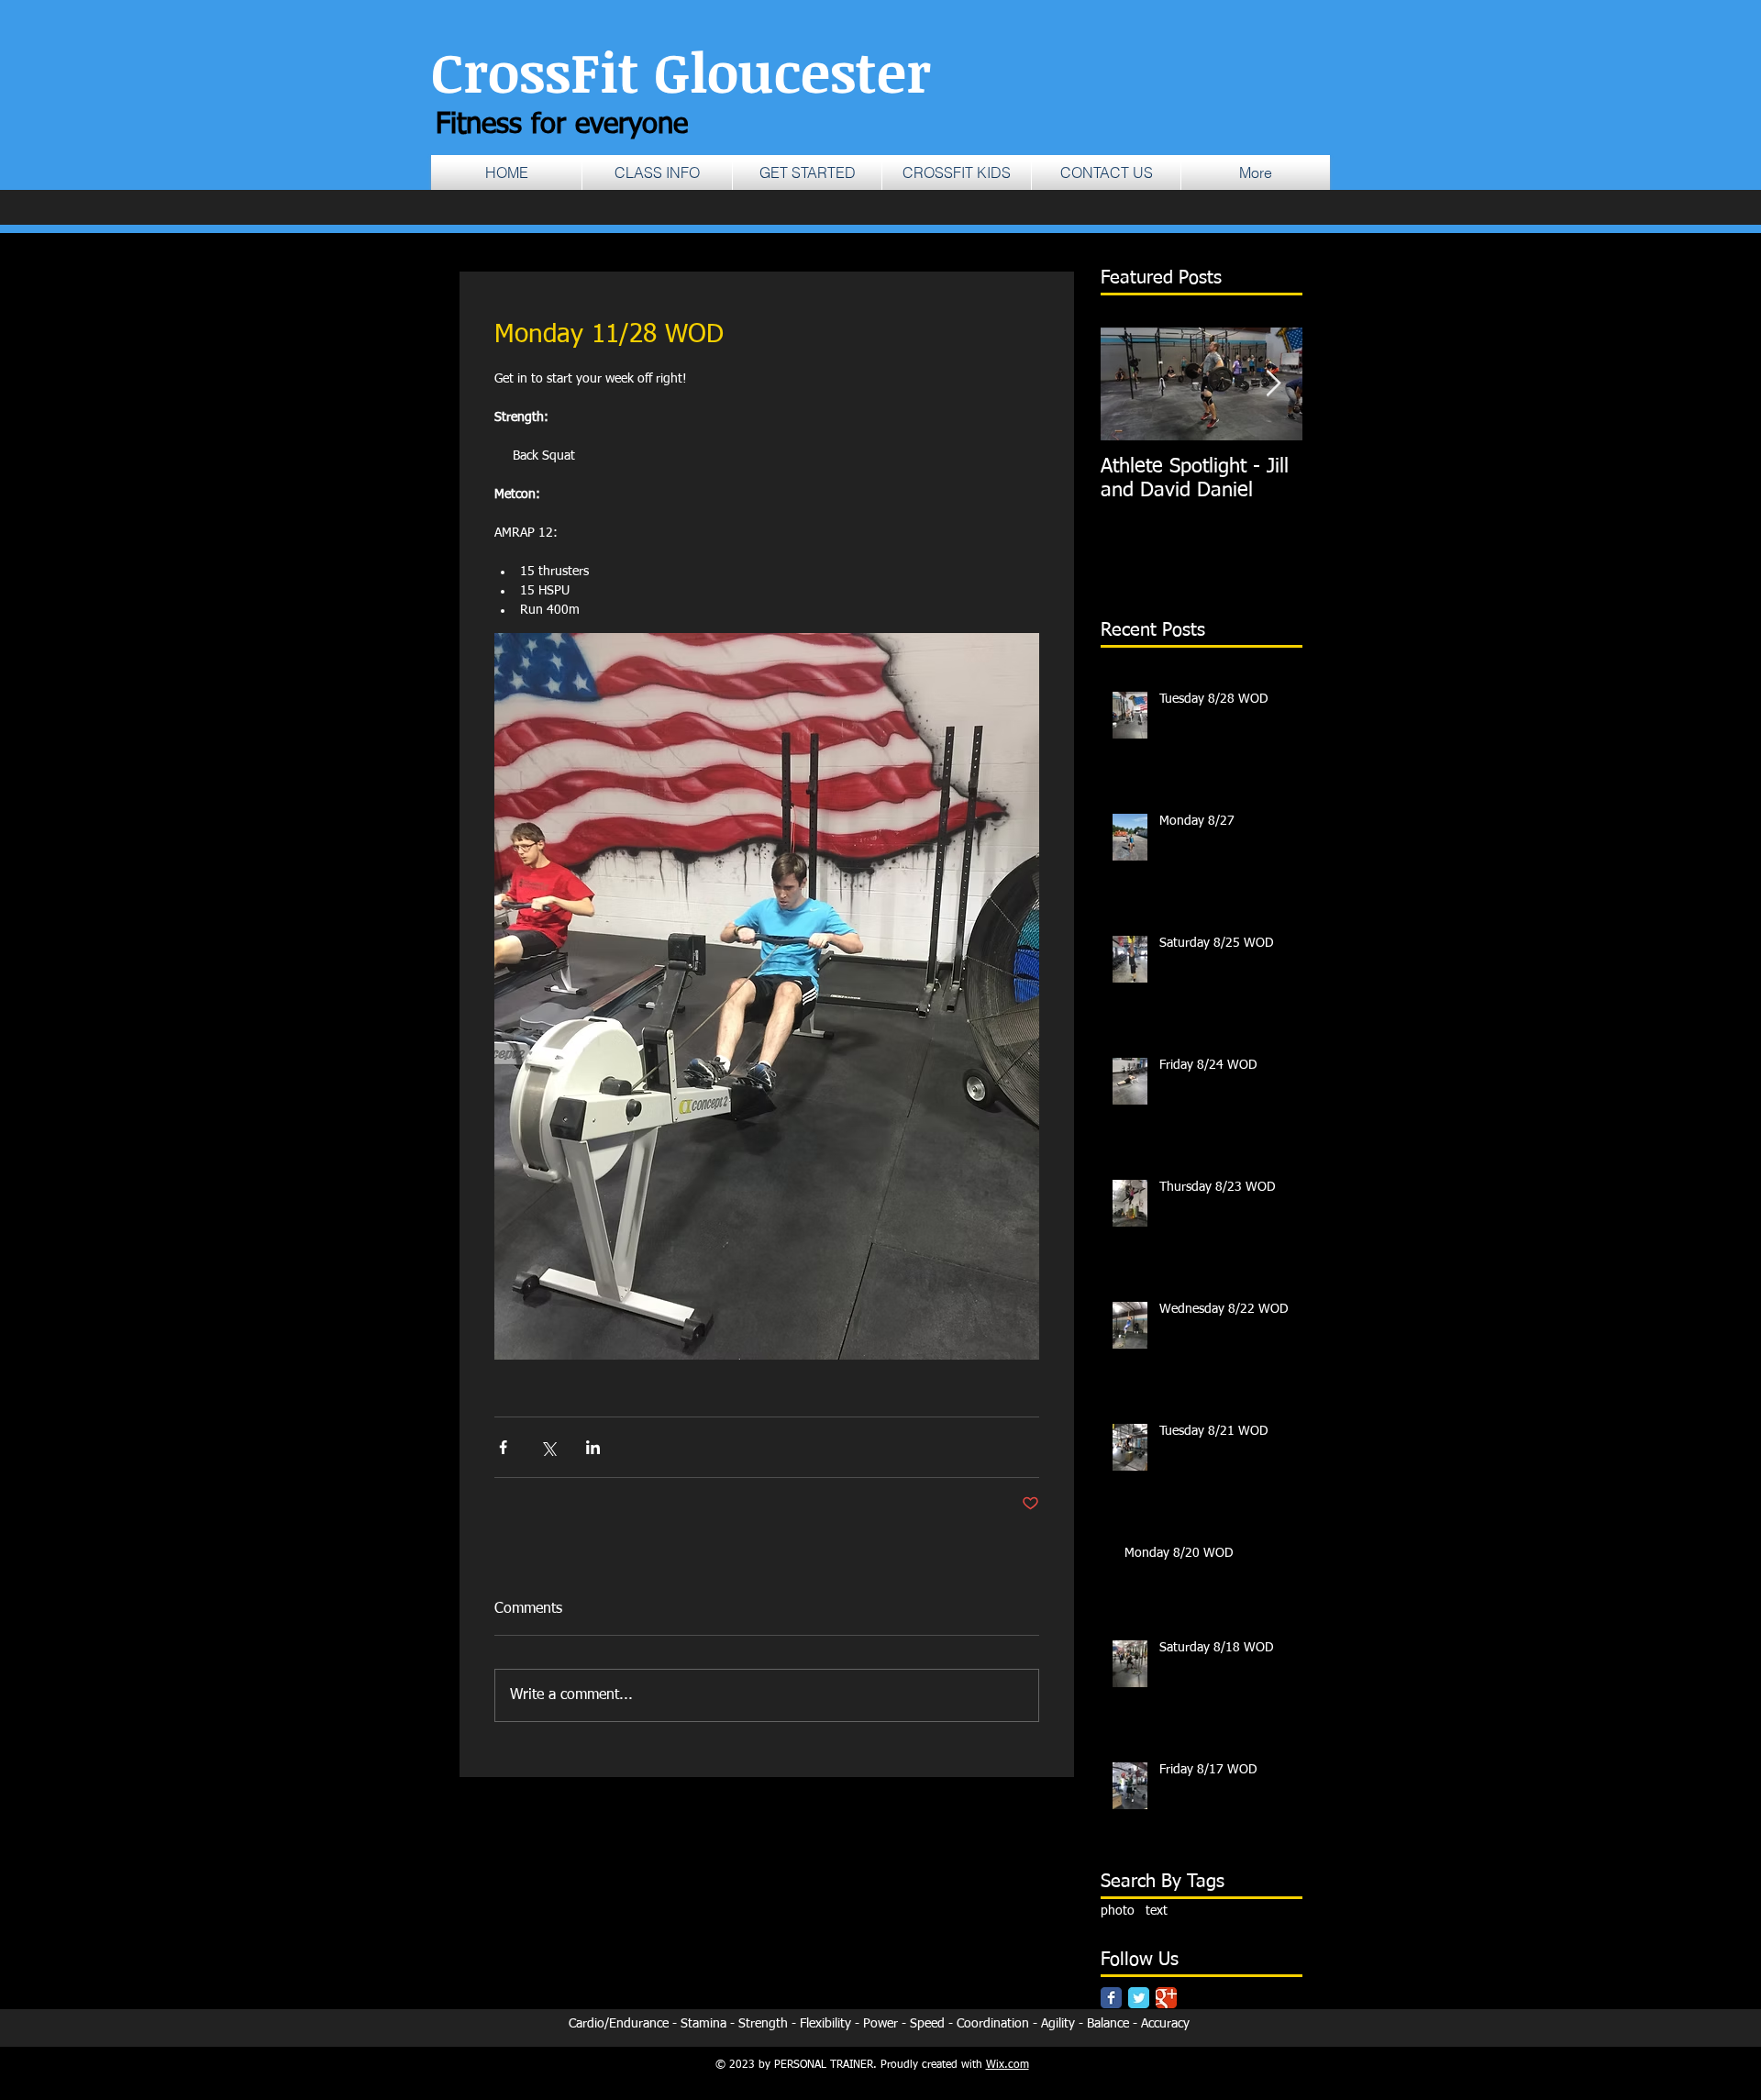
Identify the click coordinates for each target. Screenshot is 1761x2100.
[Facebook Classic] (1111, 1998)
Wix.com (1008, 2065)
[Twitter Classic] (1139, 1998)
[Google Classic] (1166, 1998)
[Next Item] (1273, 384)
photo (1118, 1911)
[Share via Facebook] (503, 1447)
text (1157, 1911)
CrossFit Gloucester (681, 71)
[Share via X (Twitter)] (548, 1447)
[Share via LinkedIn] (593, 1447)
